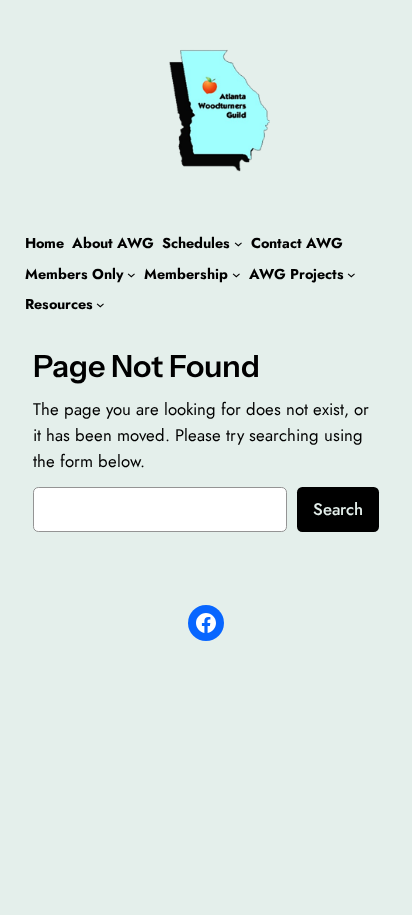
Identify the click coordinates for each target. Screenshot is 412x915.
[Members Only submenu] (131, 274)
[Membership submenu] (236, 274)
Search (338, 509)
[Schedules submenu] (238, 243)
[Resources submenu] (100, 304)
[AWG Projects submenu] (351, 274)
